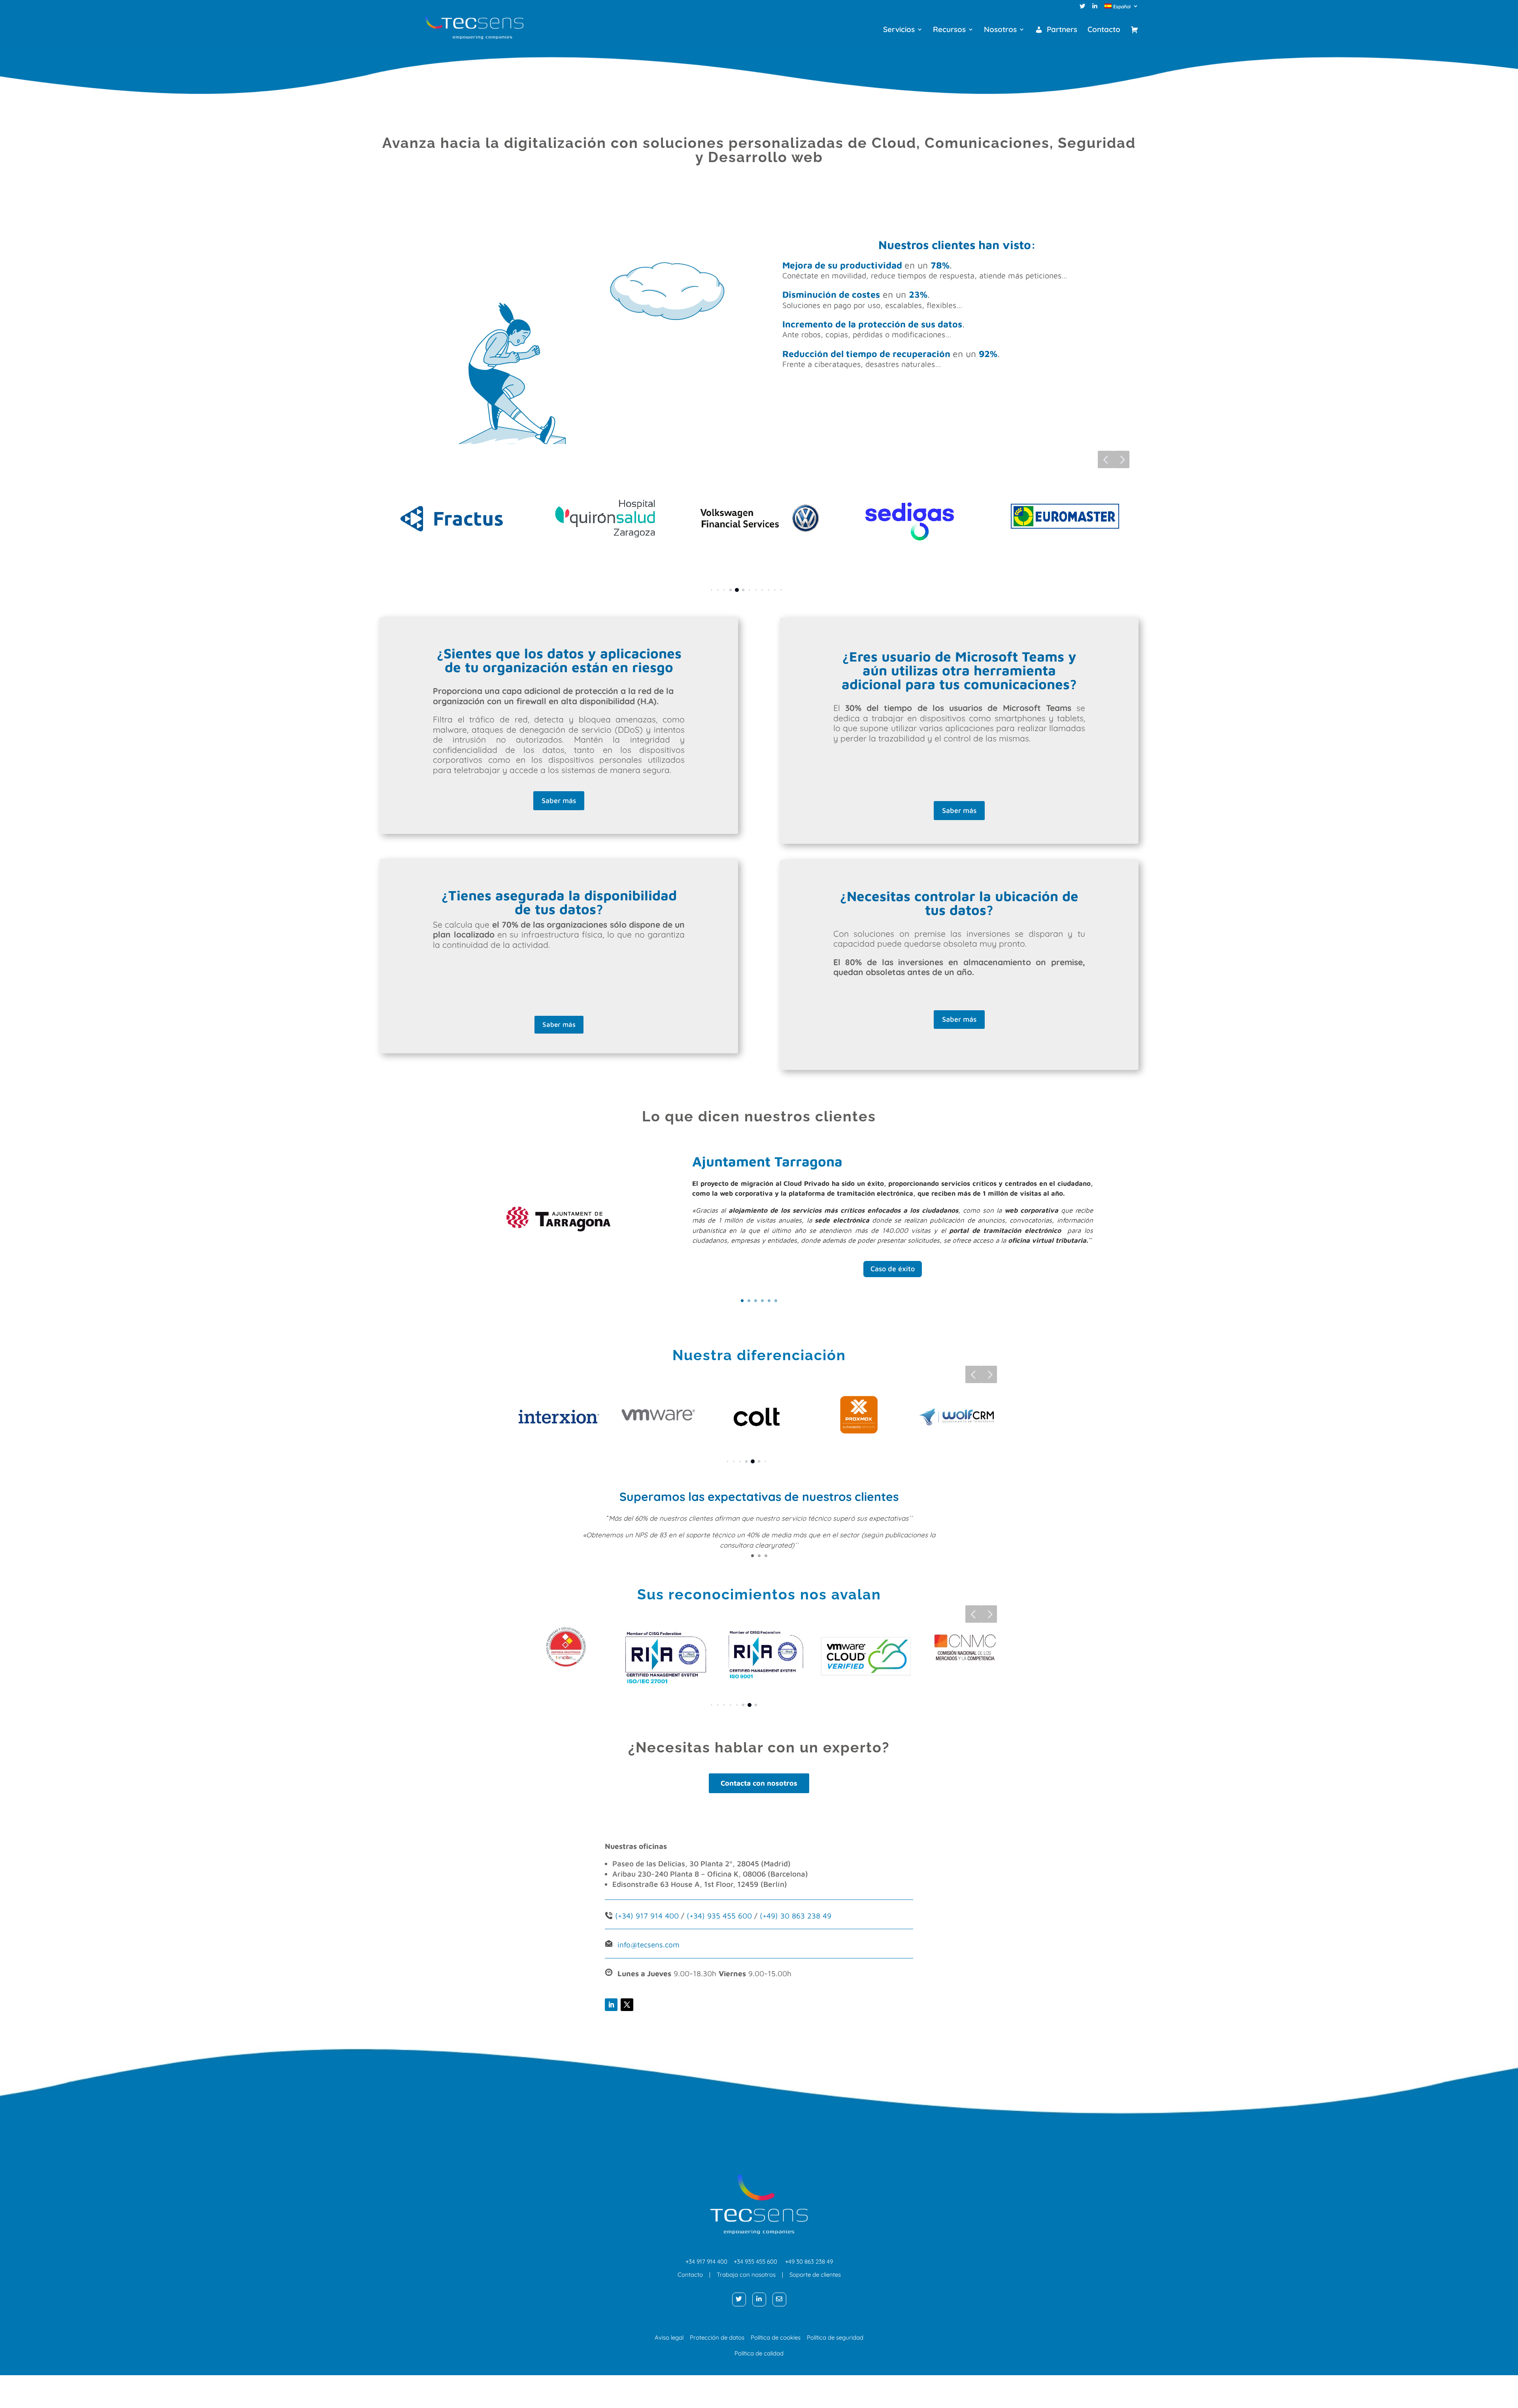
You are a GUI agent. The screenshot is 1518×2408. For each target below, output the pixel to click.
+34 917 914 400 (706, 2262)
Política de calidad (759, 2353)
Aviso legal (669, 2337)
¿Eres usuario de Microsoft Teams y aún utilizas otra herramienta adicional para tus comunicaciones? (959, 670)
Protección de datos (717, 2337)
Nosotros (1000, 30)
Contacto (1104, 30)
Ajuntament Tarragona (767, 1161)
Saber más (559, 800)
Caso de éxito (893, 1269)
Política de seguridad (835, 2337)
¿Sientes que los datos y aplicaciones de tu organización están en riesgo (559, 660)
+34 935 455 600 (755, 2262)
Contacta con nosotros (759, 1783)
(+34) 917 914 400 (647, 1916)
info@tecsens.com (649, 1945)
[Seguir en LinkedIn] (611, 2005)
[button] (1106, 459)
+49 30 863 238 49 (809, 2262)
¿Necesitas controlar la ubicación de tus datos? (959, 903)
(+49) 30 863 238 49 (796, 1916)
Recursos (949, 30)
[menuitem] (1122, 8)
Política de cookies (779, 2337)
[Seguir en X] (627, 2005)
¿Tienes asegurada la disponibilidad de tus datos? (559, 902)
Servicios (899, 30)
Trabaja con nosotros (746, 2275)
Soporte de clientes (815, 2275)
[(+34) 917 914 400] (614, 1916)
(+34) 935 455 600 (718, 1916)
